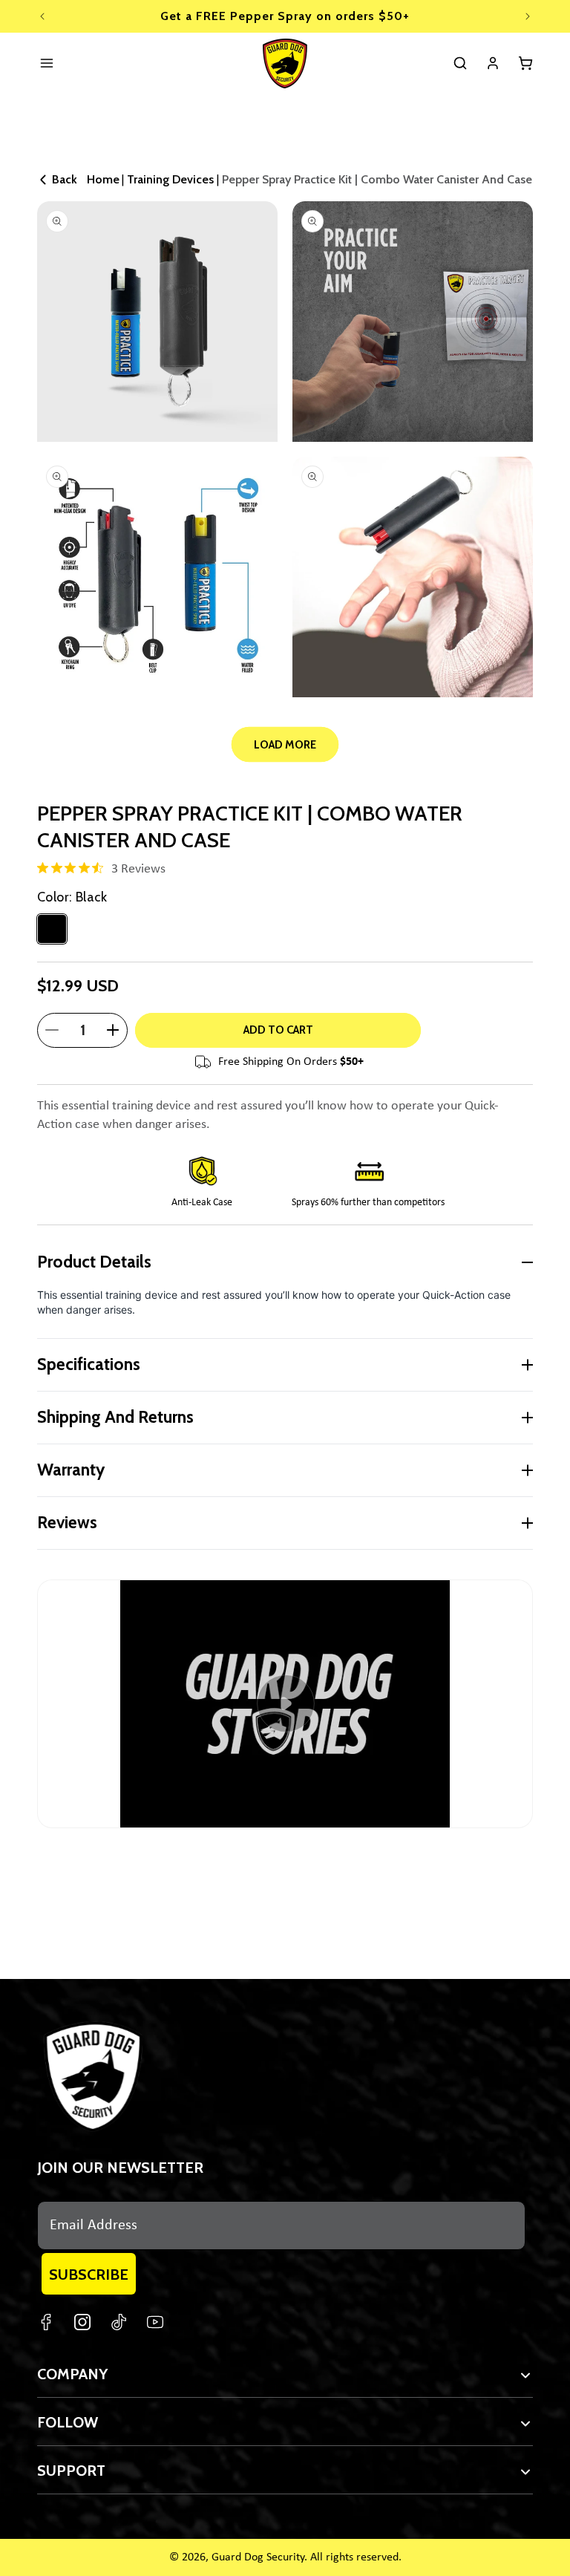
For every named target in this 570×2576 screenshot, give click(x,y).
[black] (52, 929)
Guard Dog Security (258, 2557)
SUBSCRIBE (89, 2275)
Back (65, 179)
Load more (285, 745)
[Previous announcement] (42, 16)
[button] (460, 63)
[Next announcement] (528, 16)
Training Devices (170, 179)
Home (103, 179)
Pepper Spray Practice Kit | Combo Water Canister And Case (377, 179)
